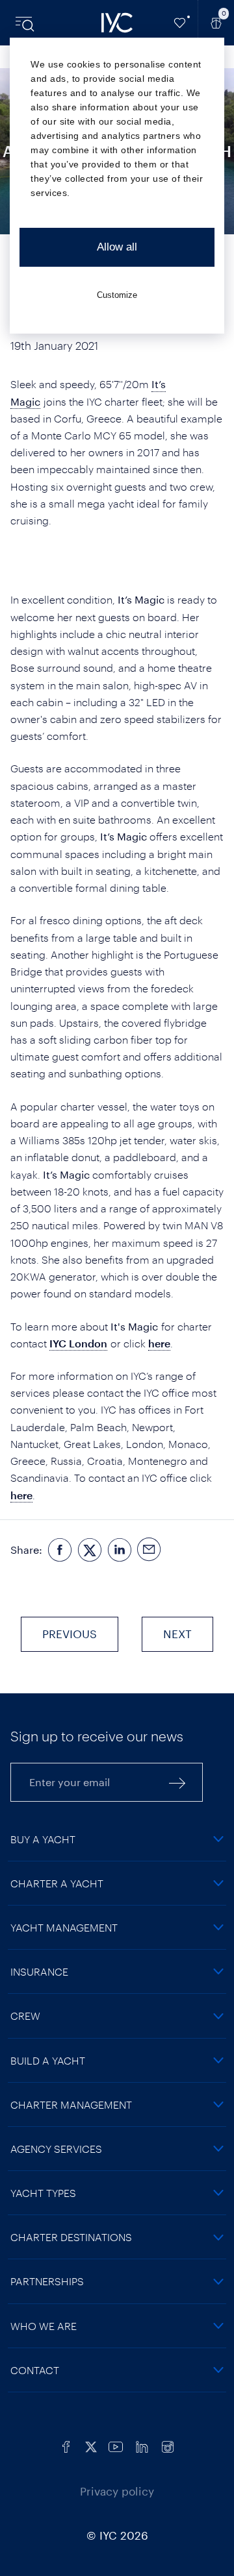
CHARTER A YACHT (57, 1883)
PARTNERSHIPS (47, 2281)
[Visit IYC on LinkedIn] (142, 2445)
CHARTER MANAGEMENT (71, 2104)
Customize (117, 295)
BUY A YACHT (43, 1839)
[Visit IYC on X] (91, 2445)
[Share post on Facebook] (60, 1550)
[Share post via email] (149, 1550)
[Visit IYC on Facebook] (66, 2445)
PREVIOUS (70, 1634)
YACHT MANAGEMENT (64, 1927)
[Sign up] (177, 1782)
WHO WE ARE (44, 2326)
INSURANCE (39, 1971)
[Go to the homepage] (117, 23)
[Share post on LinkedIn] (120, 1550)
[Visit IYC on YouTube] (116, 2445)
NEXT (177, 1634)
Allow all (117, 247)
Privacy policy (117, 2491)
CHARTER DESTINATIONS (71, 2237)
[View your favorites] (180, 23)
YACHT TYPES (43, 2193)
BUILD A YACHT (48, 2060)
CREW (25, 2016)
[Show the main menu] (26, 23)
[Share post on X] (90, 1550)
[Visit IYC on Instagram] (168, 2445)
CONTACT (35, 2370)
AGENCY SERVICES (56, 2149)
